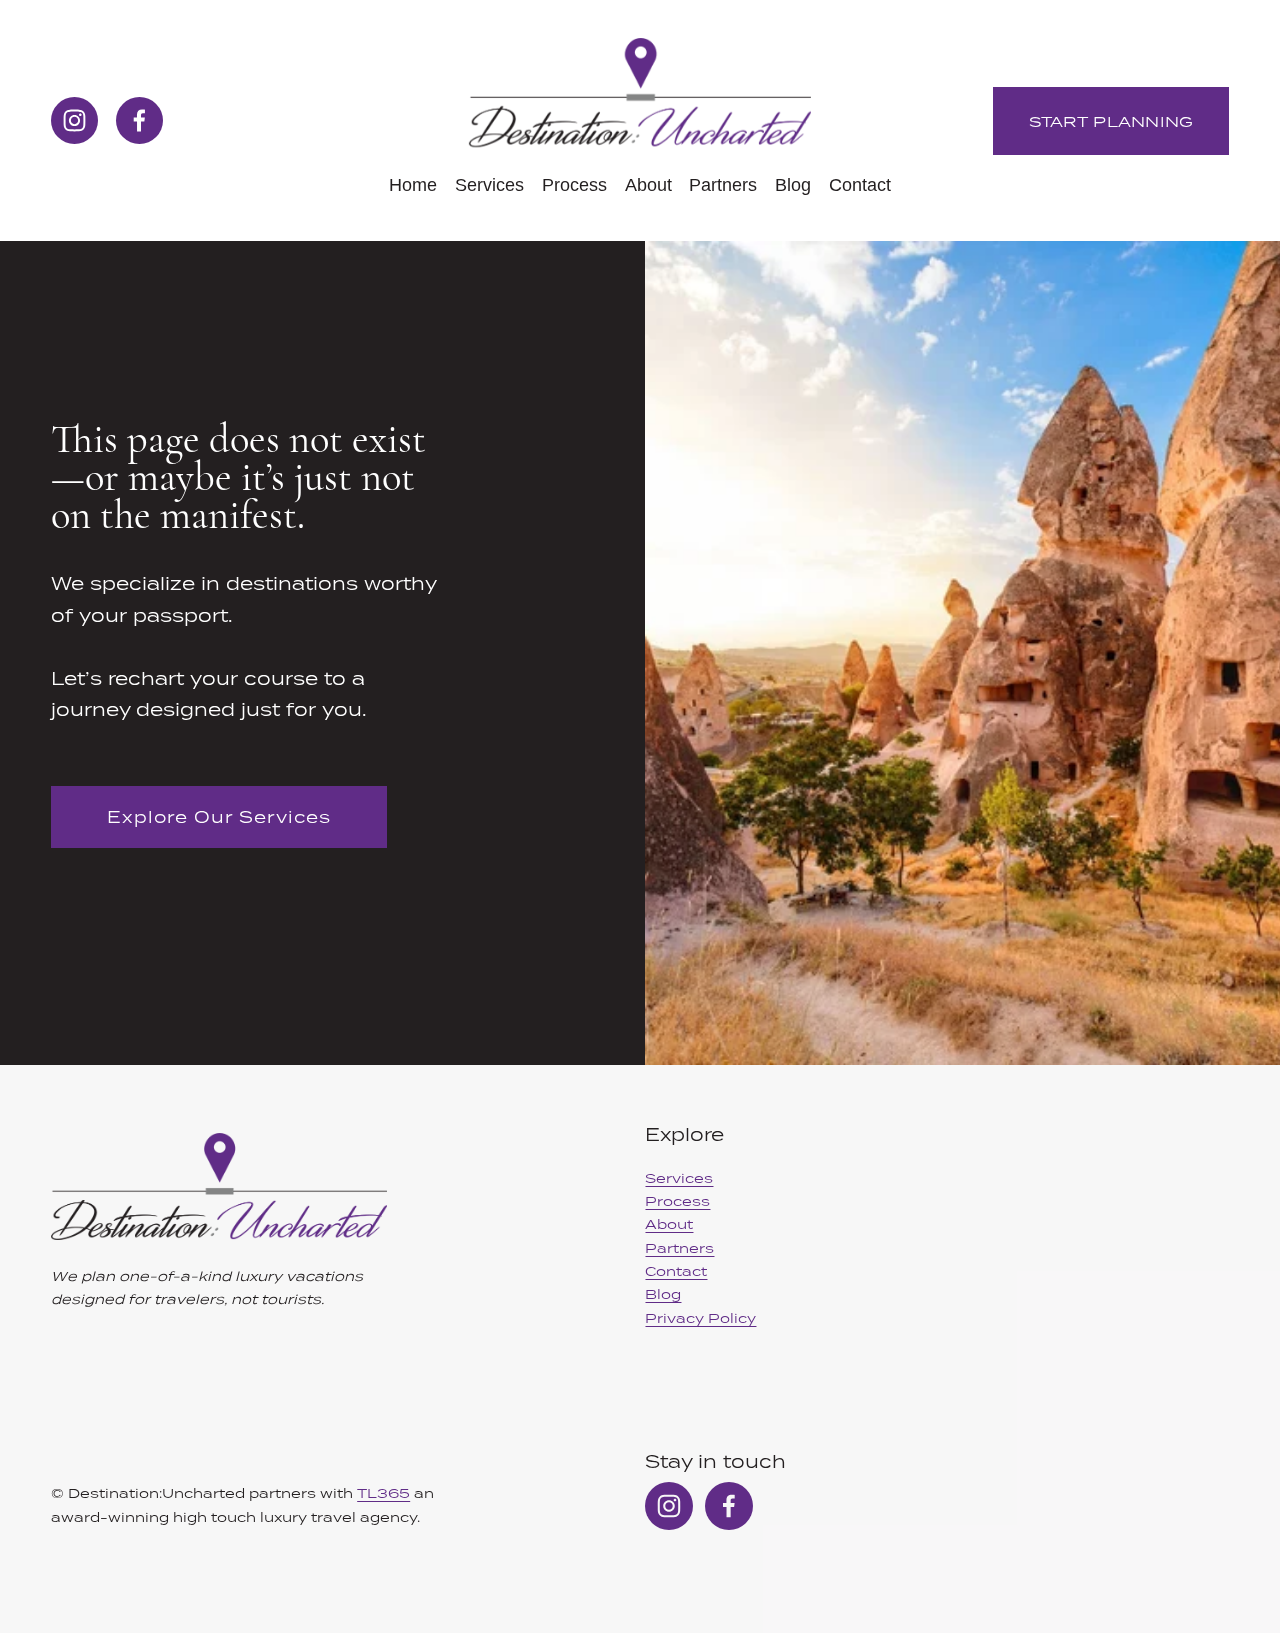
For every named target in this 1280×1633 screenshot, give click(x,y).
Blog (793, 185)
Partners (723, 185)
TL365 (383, 1493)
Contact (860, 185)
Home (413, 185)
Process (574, 185)
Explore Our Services (219, 817)
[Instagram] (74, 120)
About (648, 185)
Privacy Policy (700, 1318)
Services (489, 185)
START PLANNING (1111, 121)
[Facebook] (139, 120)
